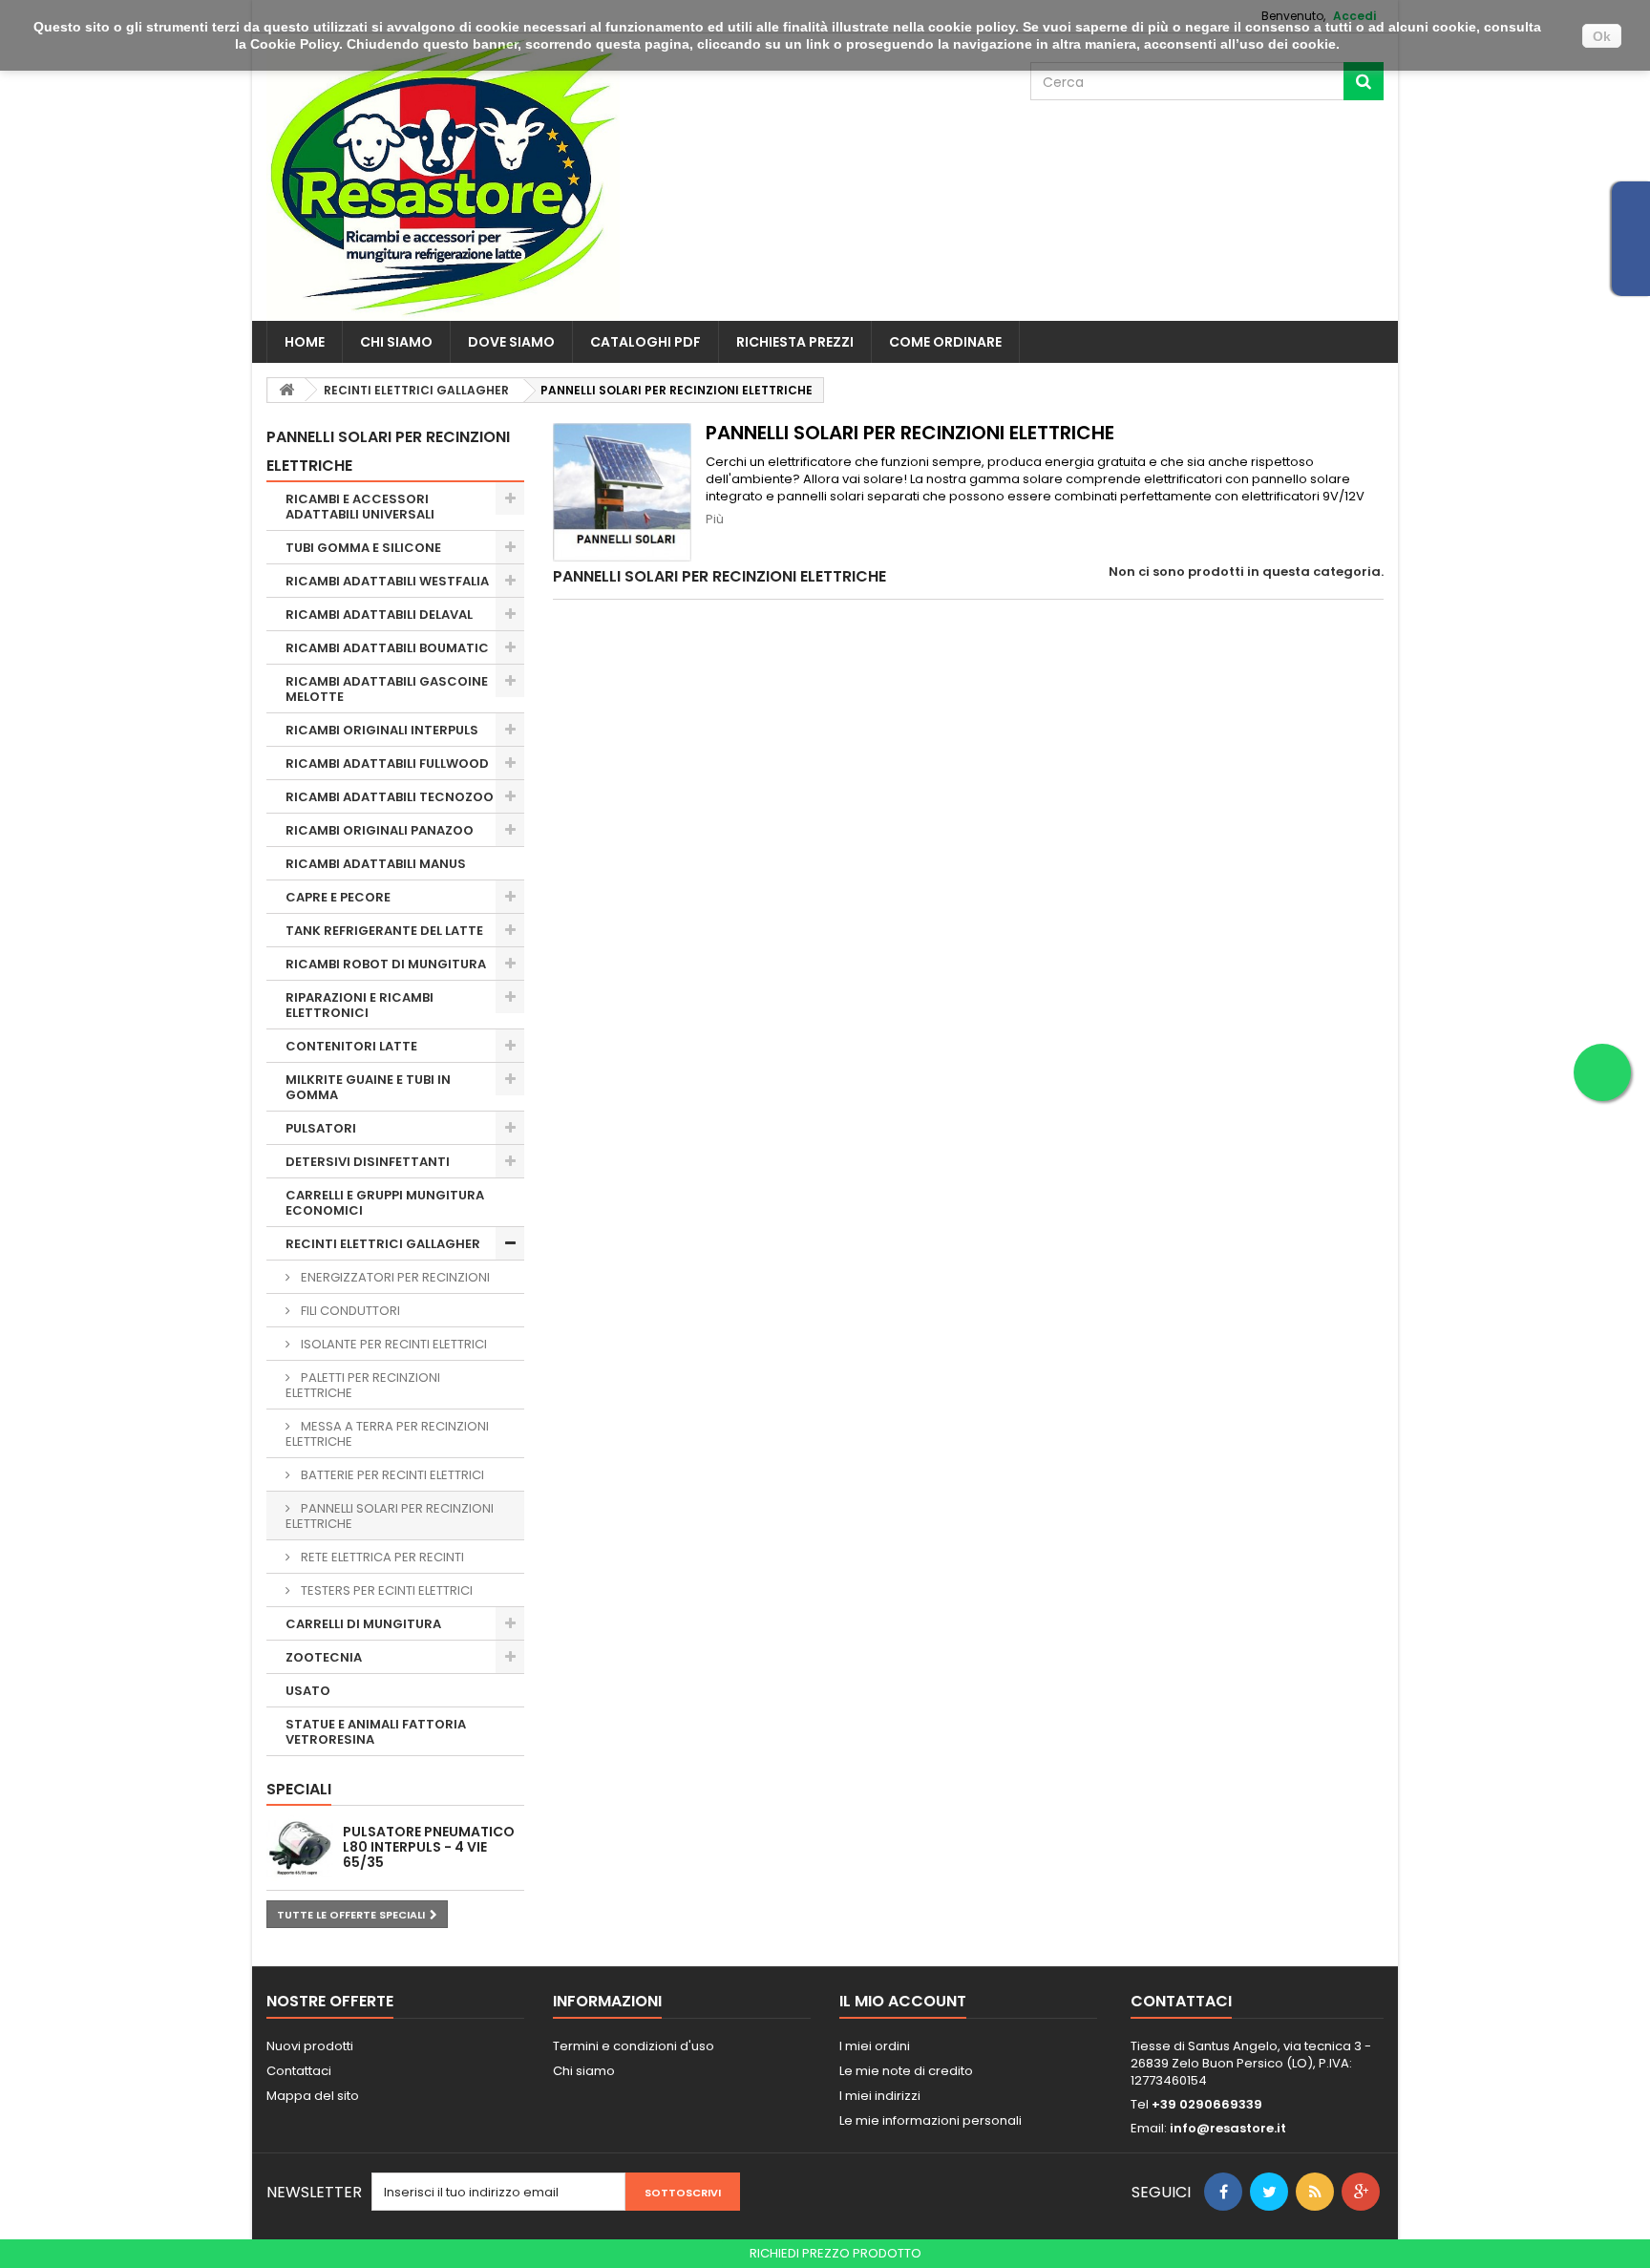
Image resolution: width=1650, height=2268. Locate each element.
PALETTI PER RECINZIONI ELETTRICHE (363, 1385)
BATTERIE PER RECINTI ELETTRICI (391, 1475)
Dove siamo (511, 342)
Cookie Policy (295, 44)
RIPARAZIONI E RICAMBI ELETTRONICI (360, 1005)
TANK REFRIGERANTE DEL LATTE (384, 931)
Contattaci (299, 2071)
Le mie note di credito (906, 2071)
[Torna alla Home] (286, 390)
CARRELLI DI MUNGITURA (363, 1624)
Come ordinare (945, 342)
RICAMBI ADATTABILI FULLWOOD (387, 763)
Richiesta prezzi (795, 342)
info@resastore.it (1228, 2128)
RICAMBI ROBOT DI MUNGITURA (386, 964)
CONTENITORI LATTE (351, 1046)
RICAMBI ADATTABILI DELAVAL (379, 615)
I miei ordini (875, 2046)
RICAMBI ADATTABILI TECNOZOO (390, 797)
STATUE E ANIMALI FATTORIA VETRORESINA (376, 1732)
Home (305, 342)
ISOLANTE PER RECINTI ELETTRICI (392, 1344)
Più (715, 519)
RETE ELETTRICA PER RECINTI (381, 1557)
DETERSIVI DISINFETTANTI (368, 1162)
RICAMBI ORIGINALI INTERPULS (382, 730)
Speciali (299, 1789)
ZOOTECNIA (324, 1657)
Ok (1602, 36)
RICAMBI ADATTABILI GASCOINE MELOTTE (387, 689)
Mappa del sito (313, 2096)
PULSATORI (321, 1128)
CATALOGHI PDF (645, 342)
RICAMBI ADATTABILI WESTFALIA (387, 581)
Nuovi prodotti (310, 2046)
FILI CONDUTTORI (349, 1311)
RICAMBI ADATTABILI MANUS (376, 864)
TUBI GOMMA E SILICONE (363, 548)
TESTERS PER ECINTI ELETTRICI (385, 1590)
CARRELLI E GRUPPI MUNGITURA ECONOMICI (385, 1203)
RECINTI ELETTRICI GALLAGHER (383, 1244)
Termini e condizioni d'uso (634, 2046)
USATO (308, 1691)
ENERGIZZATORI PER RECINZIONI (394, 1277)
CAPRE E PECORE (338, 897)
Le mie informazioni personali (931, 2120)
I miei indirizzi (880, 2096)
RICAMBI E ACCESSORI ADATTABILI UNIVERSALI (360, 507)
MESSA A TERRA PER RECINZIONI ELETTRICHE (387, 1434)
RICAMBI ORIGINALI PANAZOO (380, 830)
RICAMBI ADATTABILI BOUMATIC (387, 648)
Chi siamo (396, 342)
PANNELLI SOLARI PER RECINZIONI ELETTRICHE (390, 1516)
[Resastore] (443, 177)
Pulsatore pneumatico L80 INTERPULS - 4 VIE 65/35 (429, 1847)
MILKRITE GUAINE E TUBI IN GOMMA (368, 1087)
